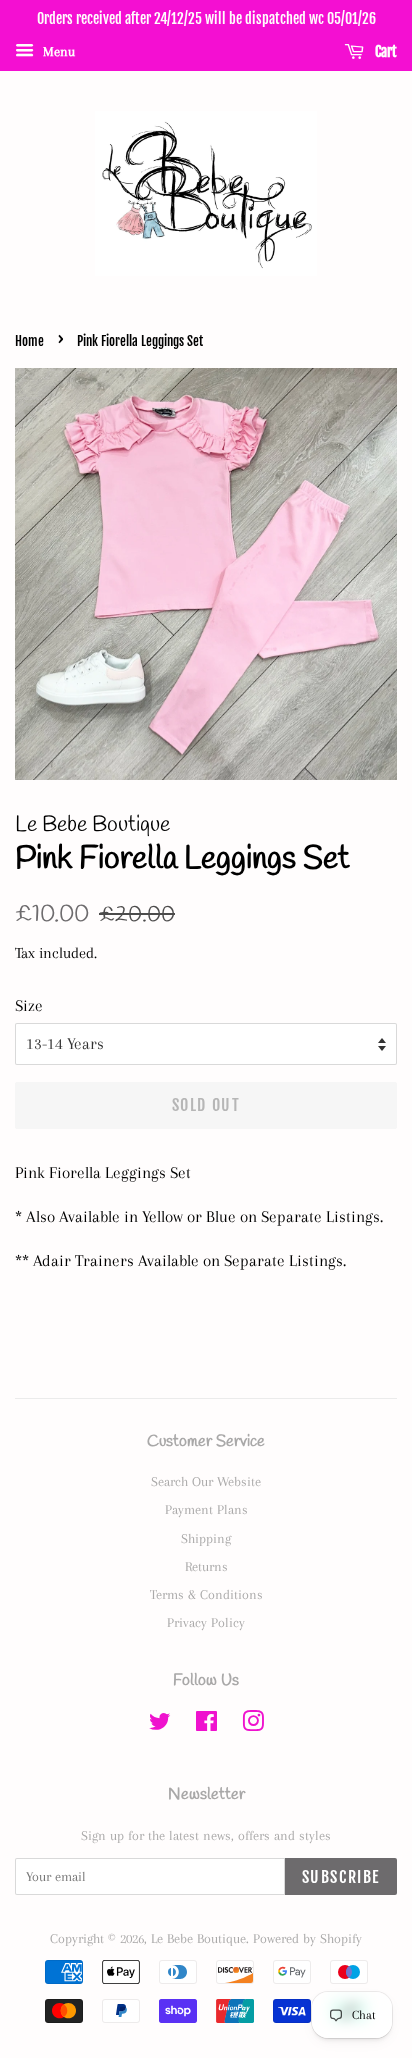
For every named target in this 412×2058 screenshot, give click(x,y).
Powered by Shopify (307, 1938)
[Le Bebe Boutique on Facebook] (206, 1725)
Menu (57, 51)
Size (29, 1005)
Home (29, 341)
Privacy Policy (206, 1622)
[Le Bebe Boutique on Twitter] (160, 1725)
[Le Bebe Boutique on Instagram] (253, 1725)
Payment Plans (206, 1509)
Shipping (206, 1538)
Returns (206, 1566)
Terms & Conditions (206, 1594)
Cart (384, 51)
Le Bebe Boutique (198, 1938)
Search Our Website (206, 1481)
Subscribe (341, 1877)
